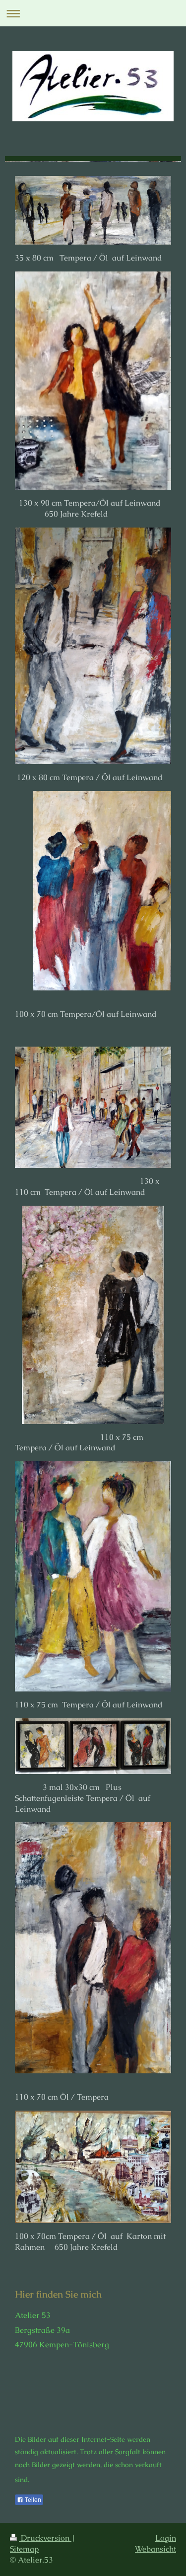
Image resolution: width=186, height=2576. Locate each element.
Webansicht (155, 2549)
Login (166, 2538)
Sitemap (24, 2549)
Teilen (32, 2500)
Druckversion (45, 2538)
